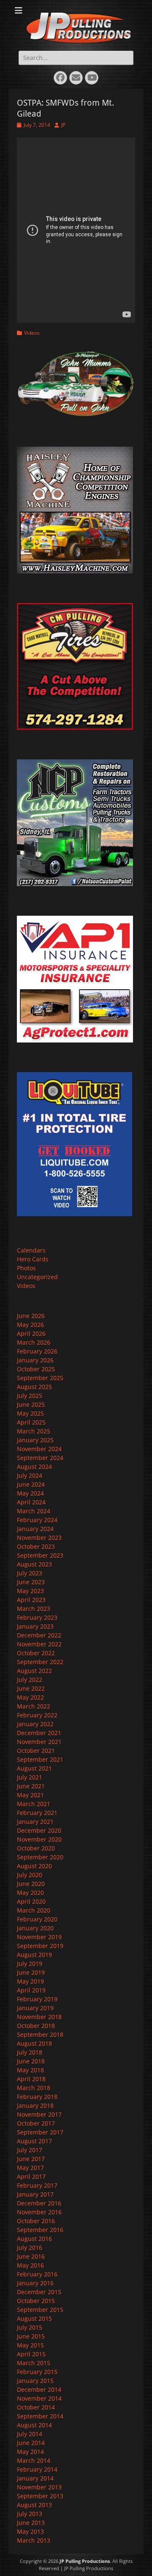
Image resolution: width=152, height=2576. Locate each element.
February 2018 (37, 2097)
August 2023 (34, 1564)
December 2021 (39, 1733)
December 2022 (39, 1635)
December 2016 (39, 2203)
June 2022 (31, 1688)
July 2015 (30, 2327)
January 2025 (35, 1440)
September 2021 (40, 1759)
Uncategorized (37, 1277)
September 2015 (40, 2310)
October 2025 (36, 1369)
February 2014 (37, 2469)
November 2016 (39, 2212)
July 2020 (30, 1875)
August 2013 (34, 2505)
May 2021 (30, 1795)
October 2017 (36, 2123)
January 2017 (35, 2194)
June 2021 (31, 1786)
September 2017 (40, 2132)
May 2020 (30, 1892)
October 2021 (36, 1751)
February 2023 (37, 1617)
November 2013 (39, 2487)
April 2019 (31, 1990)
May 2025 (30, 1413)
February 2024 (37, 1520)
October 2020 (36, 1848)
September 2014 (40, 2416)
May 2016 (30, 2265)
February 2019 (37, 1999)
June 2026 (31, 1316)
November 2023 (39, 1538)
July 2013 (30, 2514)
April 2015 (31, 2354)
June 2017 (31, 2159)
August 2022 (34, 1671)
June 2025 (31, 1404)
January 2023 (35, 1626)
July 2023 (30, 1573)
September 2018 (40, 2034)
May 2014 (30, 2452)
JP (63, 125)
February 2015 (37, 2372)
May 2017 (30, 2168)
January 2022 (35, 1724)
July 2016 (30, 2247)
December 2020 (39, 1830)
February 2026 (37, 1351)
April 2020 (31, 1901)
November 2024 (39, 1449)
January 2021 (35, 1821)
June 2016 (31, 2256)
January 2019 (35, 2008)
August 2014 (34, 2425)
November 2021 (39, 1742)
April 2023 (31, 1600)
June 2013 (31, 2523)
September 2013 (40, 2496)
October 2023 (36, 1546)
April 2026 (31, 1333)
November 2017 (39, 2114)
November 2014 (39, 2398)
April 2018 (31, 2079)
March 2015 (34, 2363)
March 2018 (34, 2088)
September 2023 (40, 1555)
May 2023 (30, 1591)
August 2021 (34, 1768)
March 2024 (34, 1511)
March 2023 (34, 1609)
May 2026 (30, 1325)
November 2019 (39, 1937)
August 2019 (34, 1955)
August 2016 (34, 2239)
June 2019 (31, 1972)
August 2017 (34, 2141)
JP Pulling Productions (85, 2561)
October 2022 (36, 1653)
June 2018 (31, 2061)
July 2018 (30, 2052)
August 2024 (34, 1467)
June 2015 (31, 2336)
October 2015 (36, 2301)
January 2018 (35, 2105)
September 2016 (40, 2230)
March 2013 (34, 2540)
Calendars (31, 1250)
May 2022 (30, 1697)
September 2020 (40, 1857)
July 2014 (30, 2434)
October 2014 (36, 2407)
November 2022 (39, 1644)
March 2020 (34, 1910)
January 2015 (35, 2381)
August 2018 (34, 2043)
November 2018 (39, 2017)
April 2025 (31, 1422)
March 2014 (34, 2460)
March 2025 (34, 1431)
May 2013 (30, 2531)
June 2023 (31, 1582)
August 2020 (34, 1866)
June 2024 (31, 1484)
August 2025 (34, 1387)
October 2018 (36, 2026)
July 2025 (30, 1396)
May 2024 (30, 1493)
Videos (32, 333)
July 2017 (30, 2150)
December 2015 (39, 2292)
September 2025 (40, 1378)
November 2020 (39, 1839)
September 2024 (40, 1458)
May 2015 (30, 2345)
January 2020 (35, 1928)
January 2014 (35, 2478)
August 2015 (34, 2318)
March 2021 (34, 1804)
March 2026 (34, 1342)
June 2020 (31, 1884)
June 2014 (31, 2443)
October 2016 (36, 2221)
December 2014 (39, 2389)
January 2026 (35, 1360)
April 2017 (31, 2176)
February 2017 (37, 2185)
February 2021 (37, 1813)
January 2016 (35, 2283)
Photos (26, 1268)
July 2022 (30, 1680)
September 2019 (40, 1946)
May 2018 (30, 2070)
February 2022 (37, 1715)
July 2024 (30, 1475)
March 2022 (34, 1706)
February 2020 (37, 1919)
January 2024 (35, 1529)
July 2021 (30, 1777)
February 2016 (37, 2274)
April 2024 (31, 1502)
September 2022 (40, 1662)
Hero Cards (33, 1259)
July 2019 (30, 1963)
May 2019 (30, 1981)
